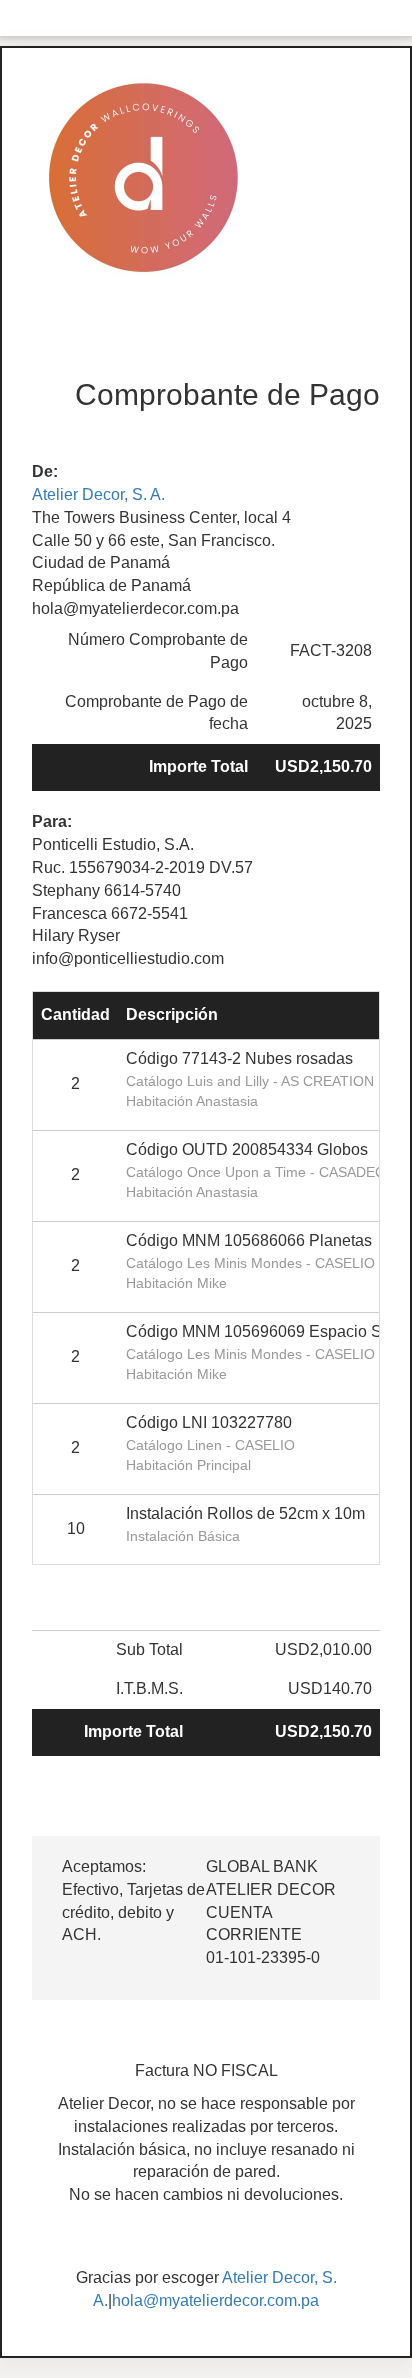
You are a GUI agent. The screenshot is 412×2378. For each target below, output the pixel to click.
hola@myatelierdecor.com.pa (215, 2300)
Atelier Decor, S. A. (98, 494)
